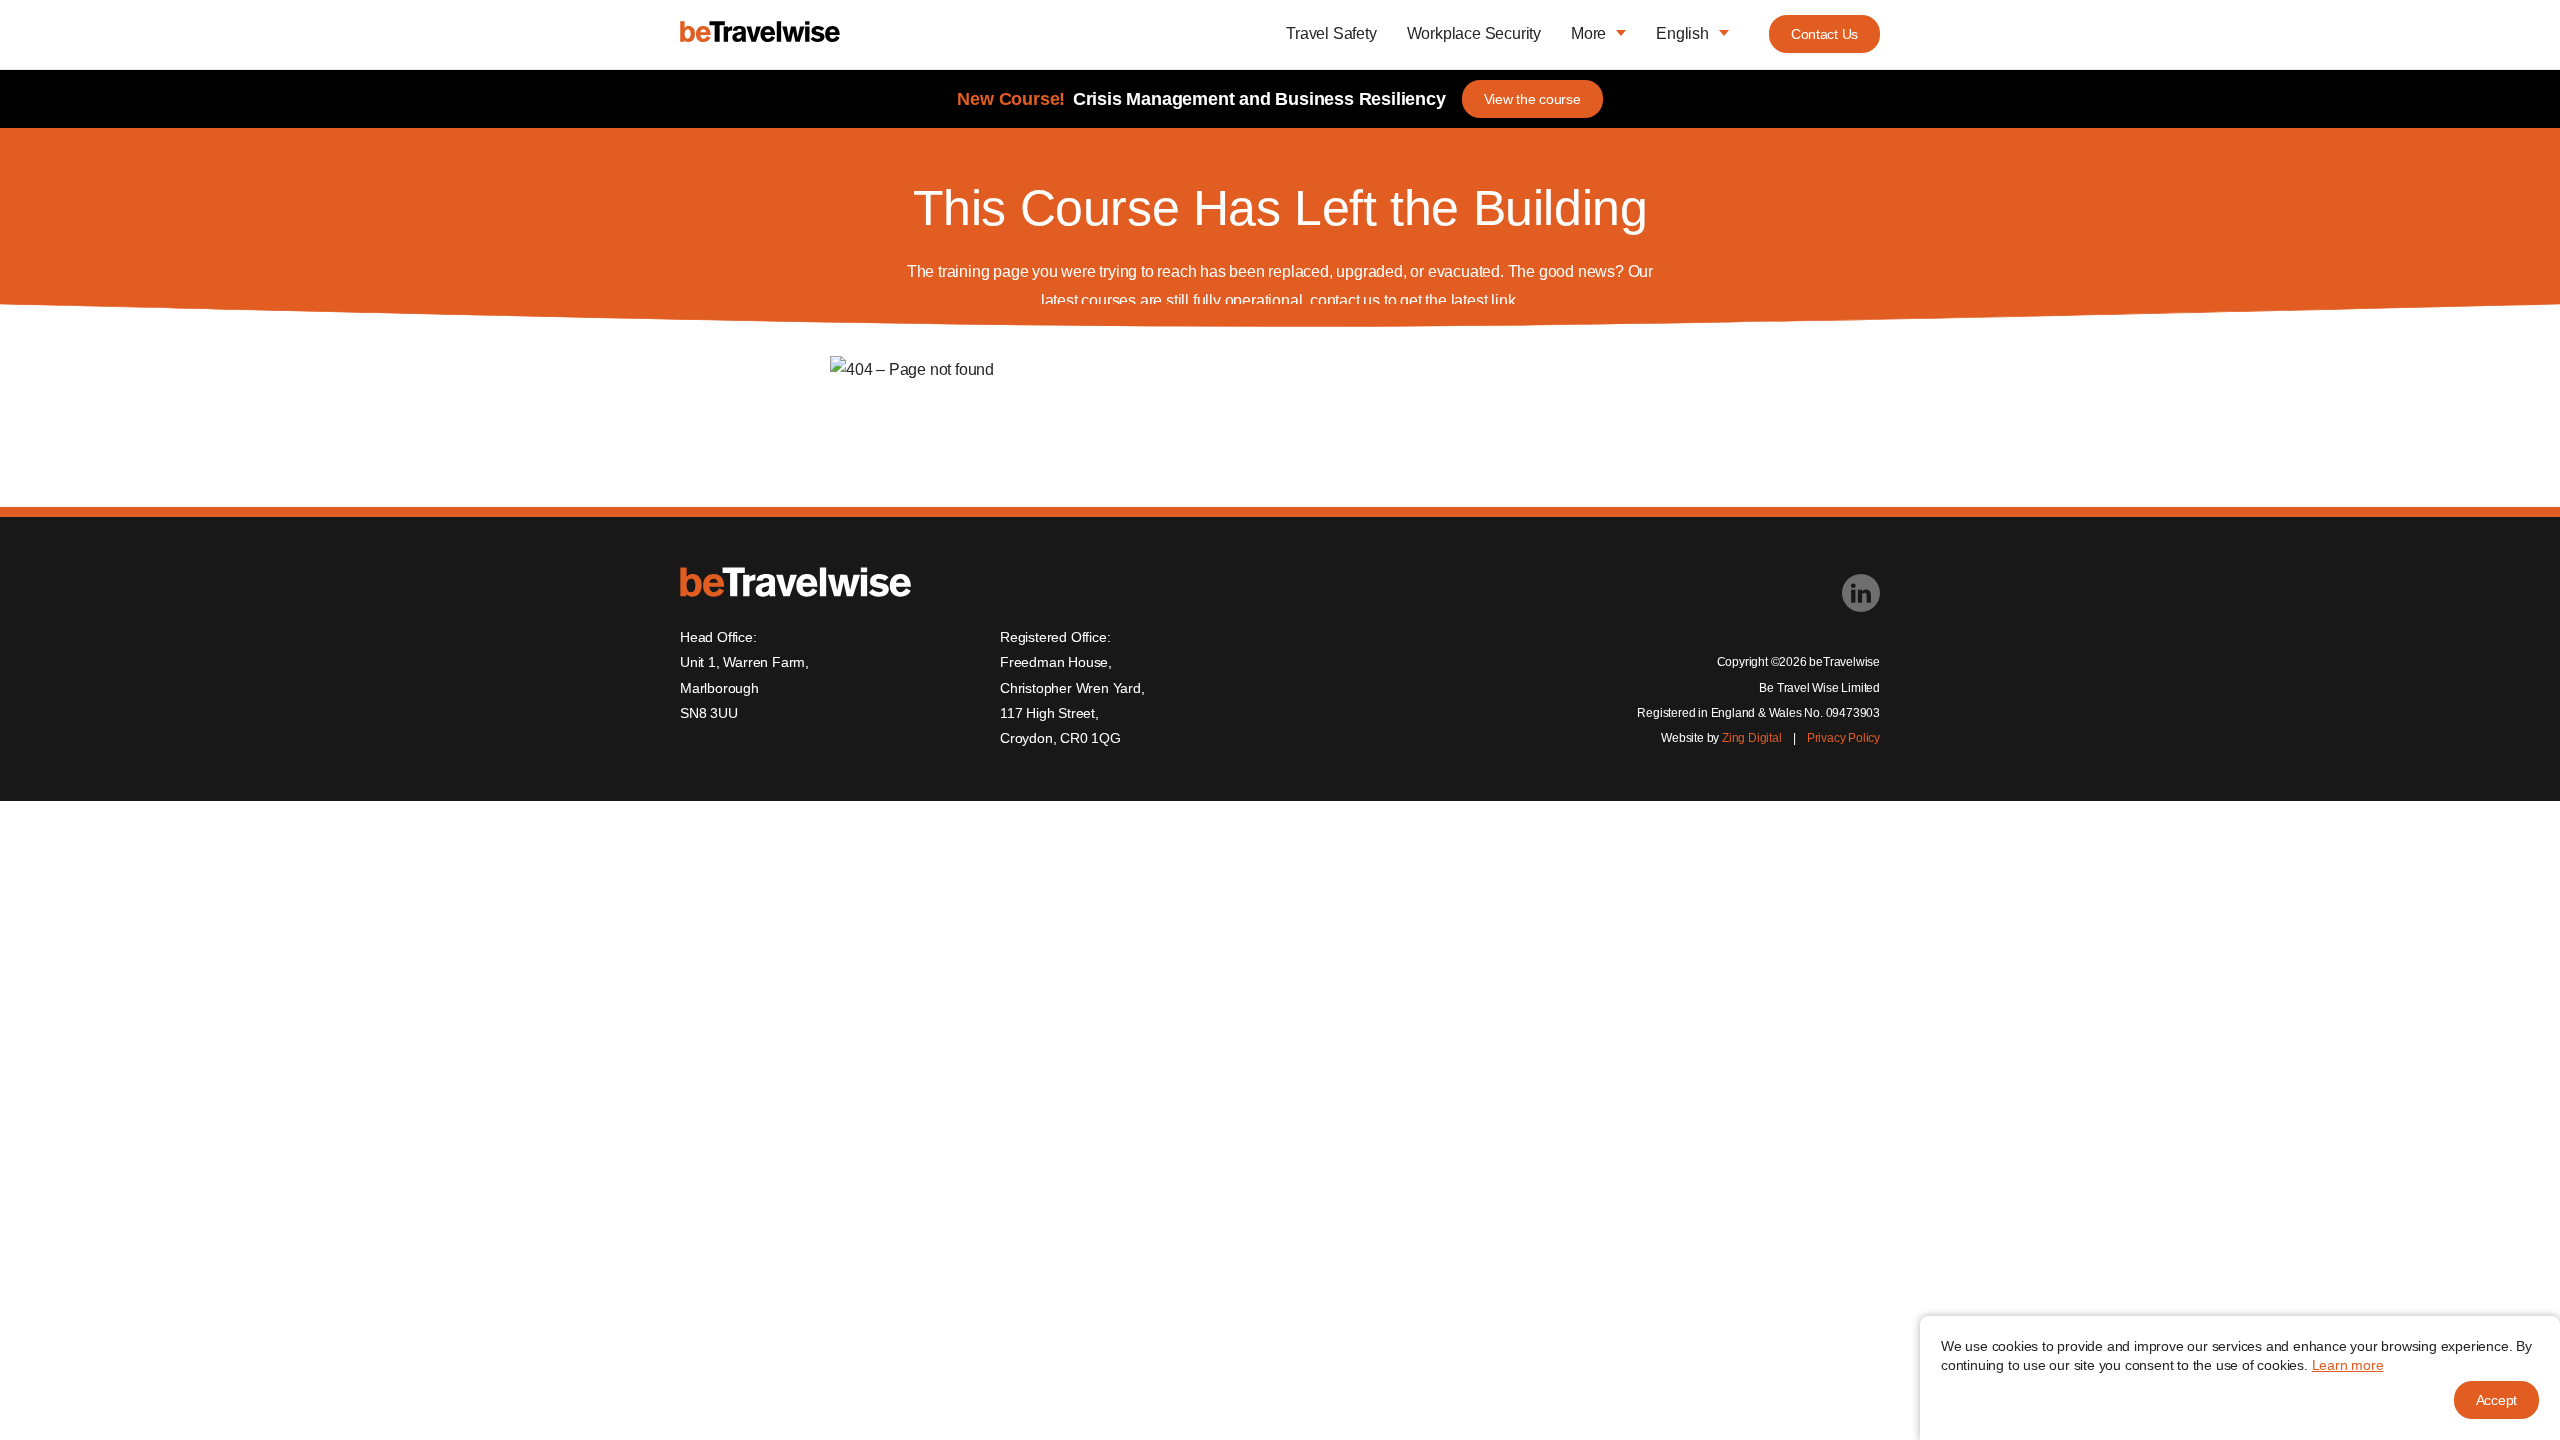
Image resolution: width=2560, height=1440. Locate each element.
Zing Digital (1752, 738)
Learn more (2348, 1365)
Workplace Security (1474, 33)
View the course (1532, 99)
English (1682, 33)
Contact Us (1824, 34)
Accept (2496, 1400)
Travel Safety (1331, 33)
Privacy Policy (1843, 738)
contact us (1345, 300)
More (1588, 33)
